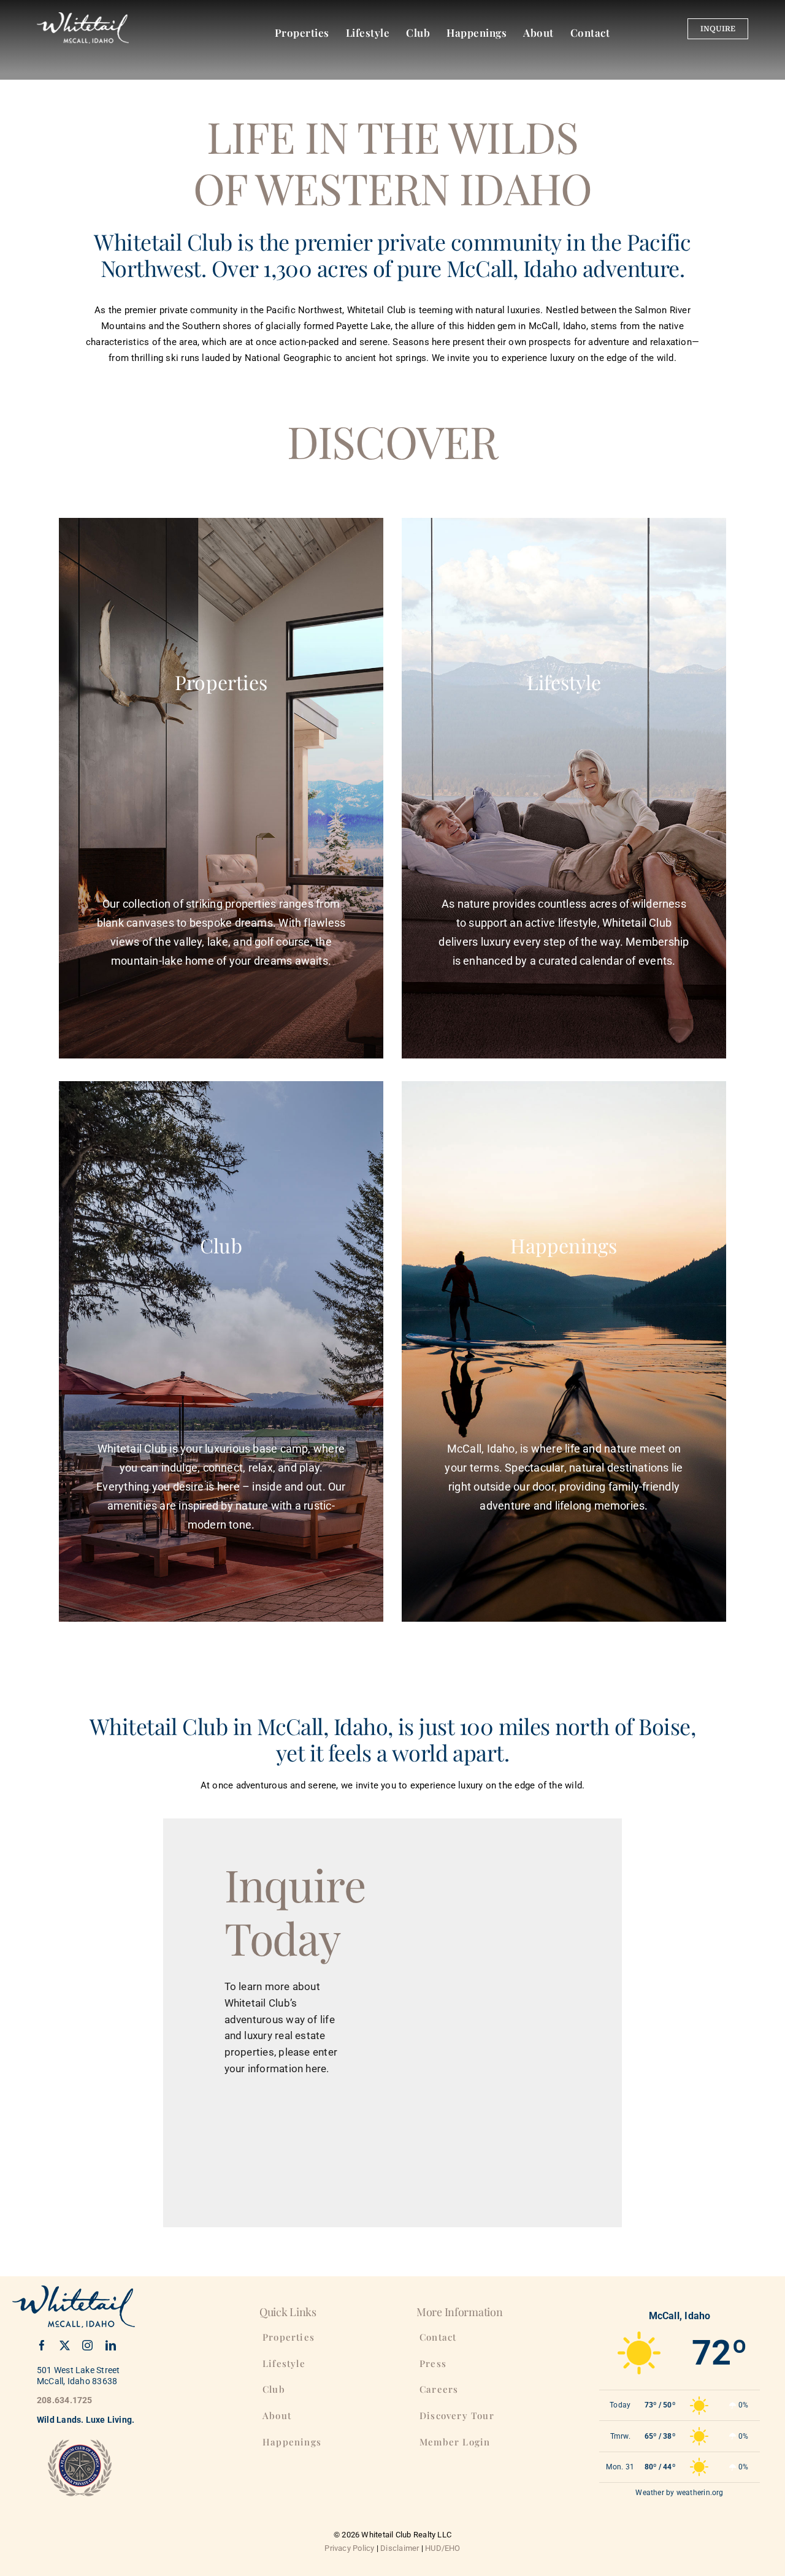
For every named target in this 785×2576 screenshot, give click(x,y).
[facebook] (42, 2345)
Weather (650, 2493)
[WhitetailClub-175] (83, 17)
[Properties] (221, 842)
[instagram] (87, 2345)
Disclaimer (400, 2548)
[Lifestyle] (564, 842)
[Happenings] (564, 1396)
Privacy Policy (349, 2548)
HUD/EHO (443, 2548)
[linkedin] (111, 2345)
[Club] (221, 1406)
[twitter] (65, 2345)
